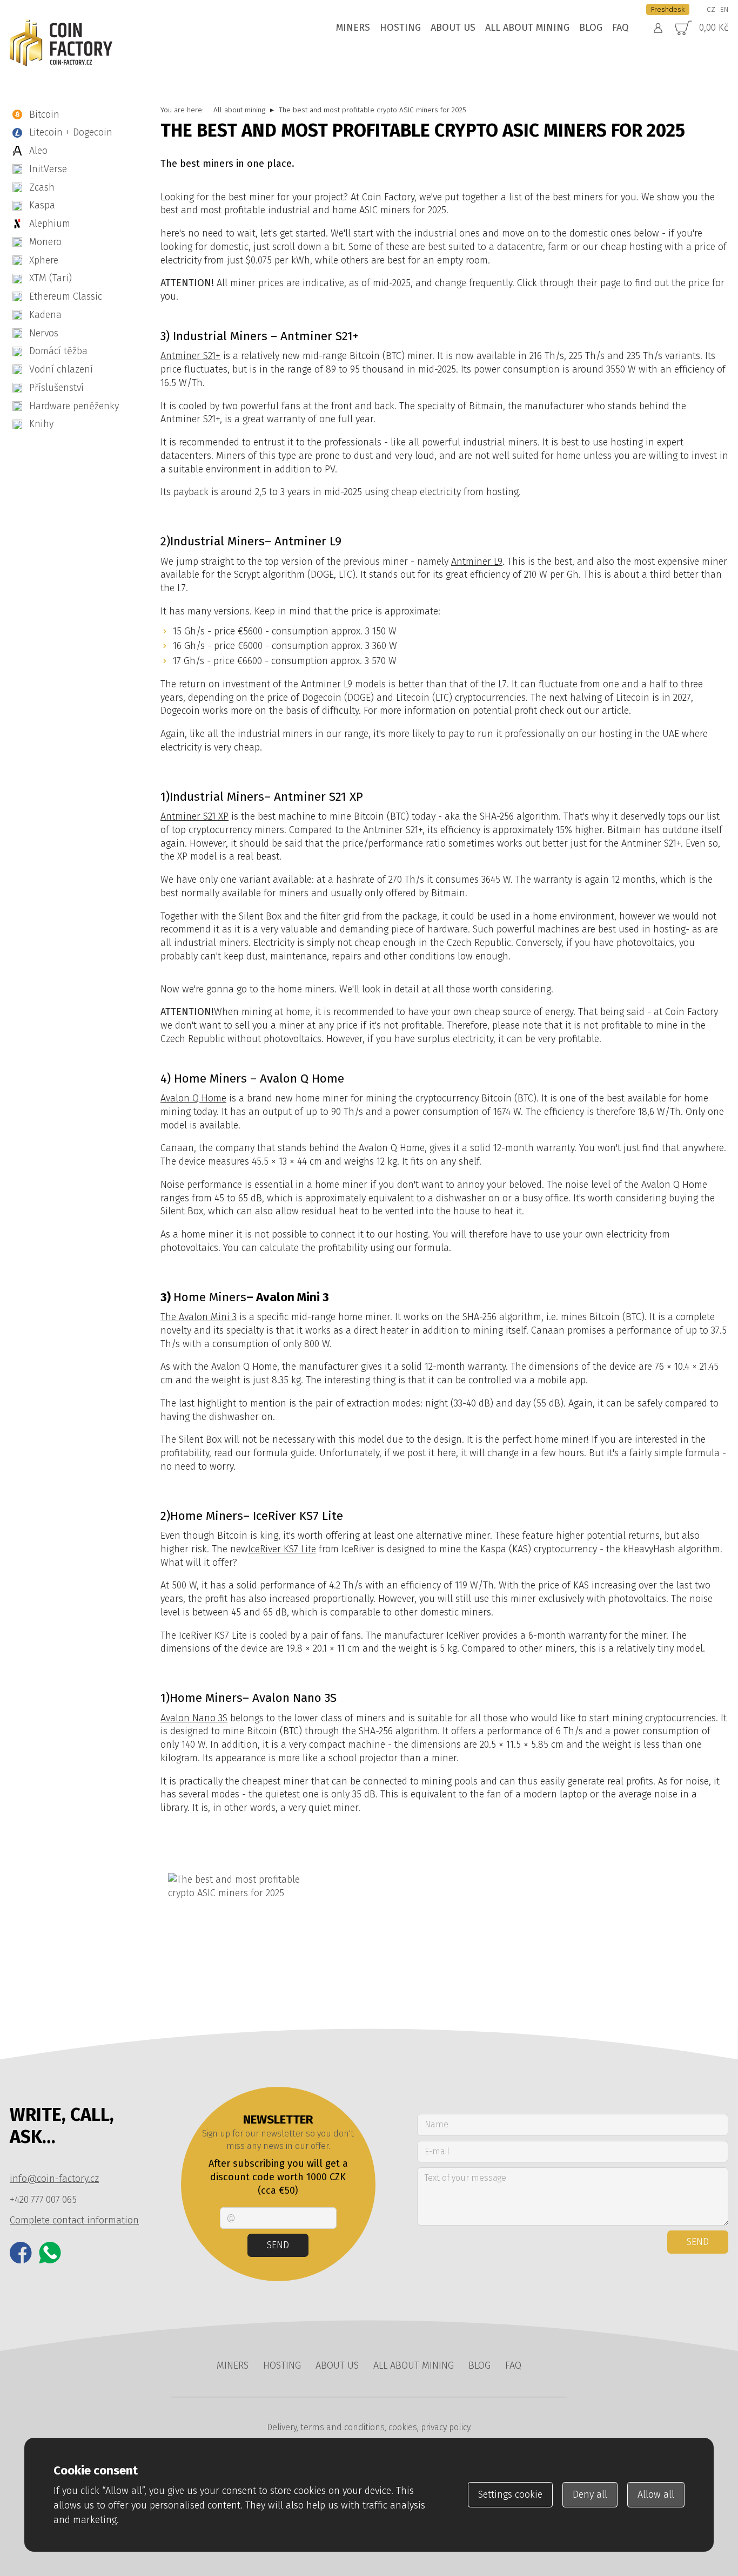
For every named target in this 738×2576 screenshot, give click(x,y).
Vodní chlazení (61, 369)
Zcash (42, 187)
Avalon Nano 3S (194, 1718)
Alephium (50, 224)
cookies (403, 2427)
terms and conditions (343, 2427)
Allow (656, 2494)
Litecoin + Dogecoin (71, 132)
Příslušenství (56, 388)
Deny (590, 2494)
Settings (510, 2494)
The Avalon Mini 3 (199, 1317)
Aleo (38, 151)
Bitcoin (44, 114)
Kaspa (42, 205)
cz (711, 9)
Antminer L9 (477, 562)
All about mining (527, 28)
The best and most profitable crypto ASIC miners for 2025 (373, 110)
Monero (45, 242)
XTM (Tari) (51, 278)
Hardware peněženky (74, 406)
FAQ (620, 28)
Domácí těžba (58, 351)
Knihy (41, 424)
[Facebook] (21, 2253)
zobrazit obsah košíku (692, 28)
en (724, 9)
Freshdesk (668, 9)
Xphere (44, 260)
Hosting (400, 28)
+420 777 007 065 (43, 2200)
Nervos (44, 333)
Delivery (282, 2427)
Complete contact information (74, 2220)
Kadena (45, 315)
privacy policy (445, 2427)
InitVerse (48, 169)
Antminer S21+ (190, 356)
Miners (353, 28)
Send (278, 2245)
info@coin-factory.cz (54, 2179)
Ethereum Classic (66, 296)
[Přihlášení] (658, 28)
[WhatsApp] (50, 2253)
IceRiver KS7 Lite (282, 1549)
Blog (591, 28)
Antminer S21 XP (194, 816)
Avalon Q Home (193, 1098)
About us (453, 28)
